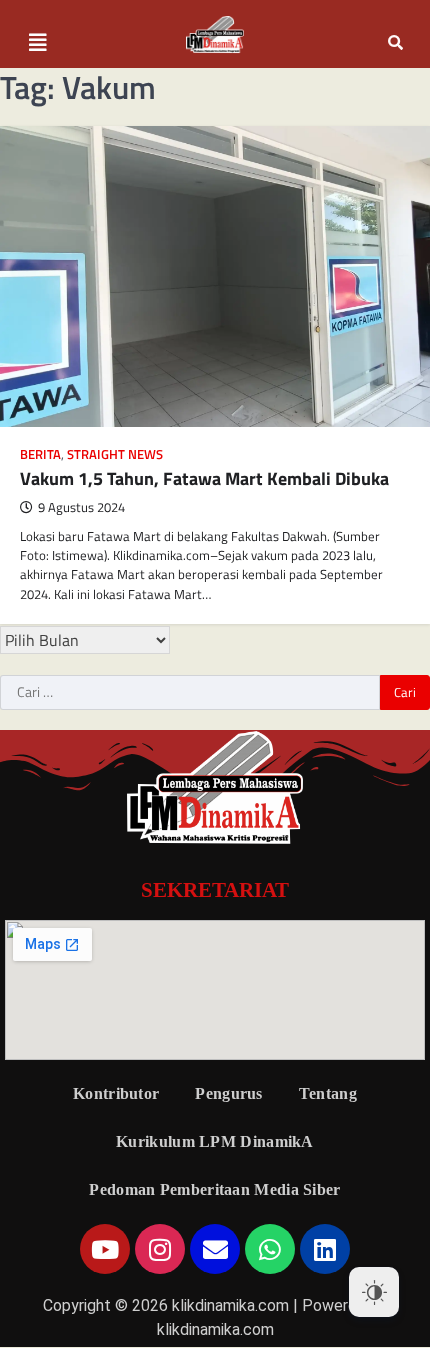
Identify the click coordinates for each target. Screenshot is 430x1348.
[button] (38, 43)
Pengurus (228, 1093)
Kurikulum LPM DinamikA (215, 1141)
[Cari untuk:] (190, 693)
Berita (40, 454)
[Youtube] (105, 1249)
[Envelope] (215, 1249)
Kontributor (116, 1093)
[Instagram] (160, 1249)
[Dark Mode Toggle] (374, 1292)
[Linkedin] (325, 1249)
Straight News (115, 454)
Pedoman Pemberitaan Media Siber (214, 1189)
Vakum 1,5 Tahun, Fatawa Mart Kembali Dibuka (204, 478)
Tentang (328, 1093)
